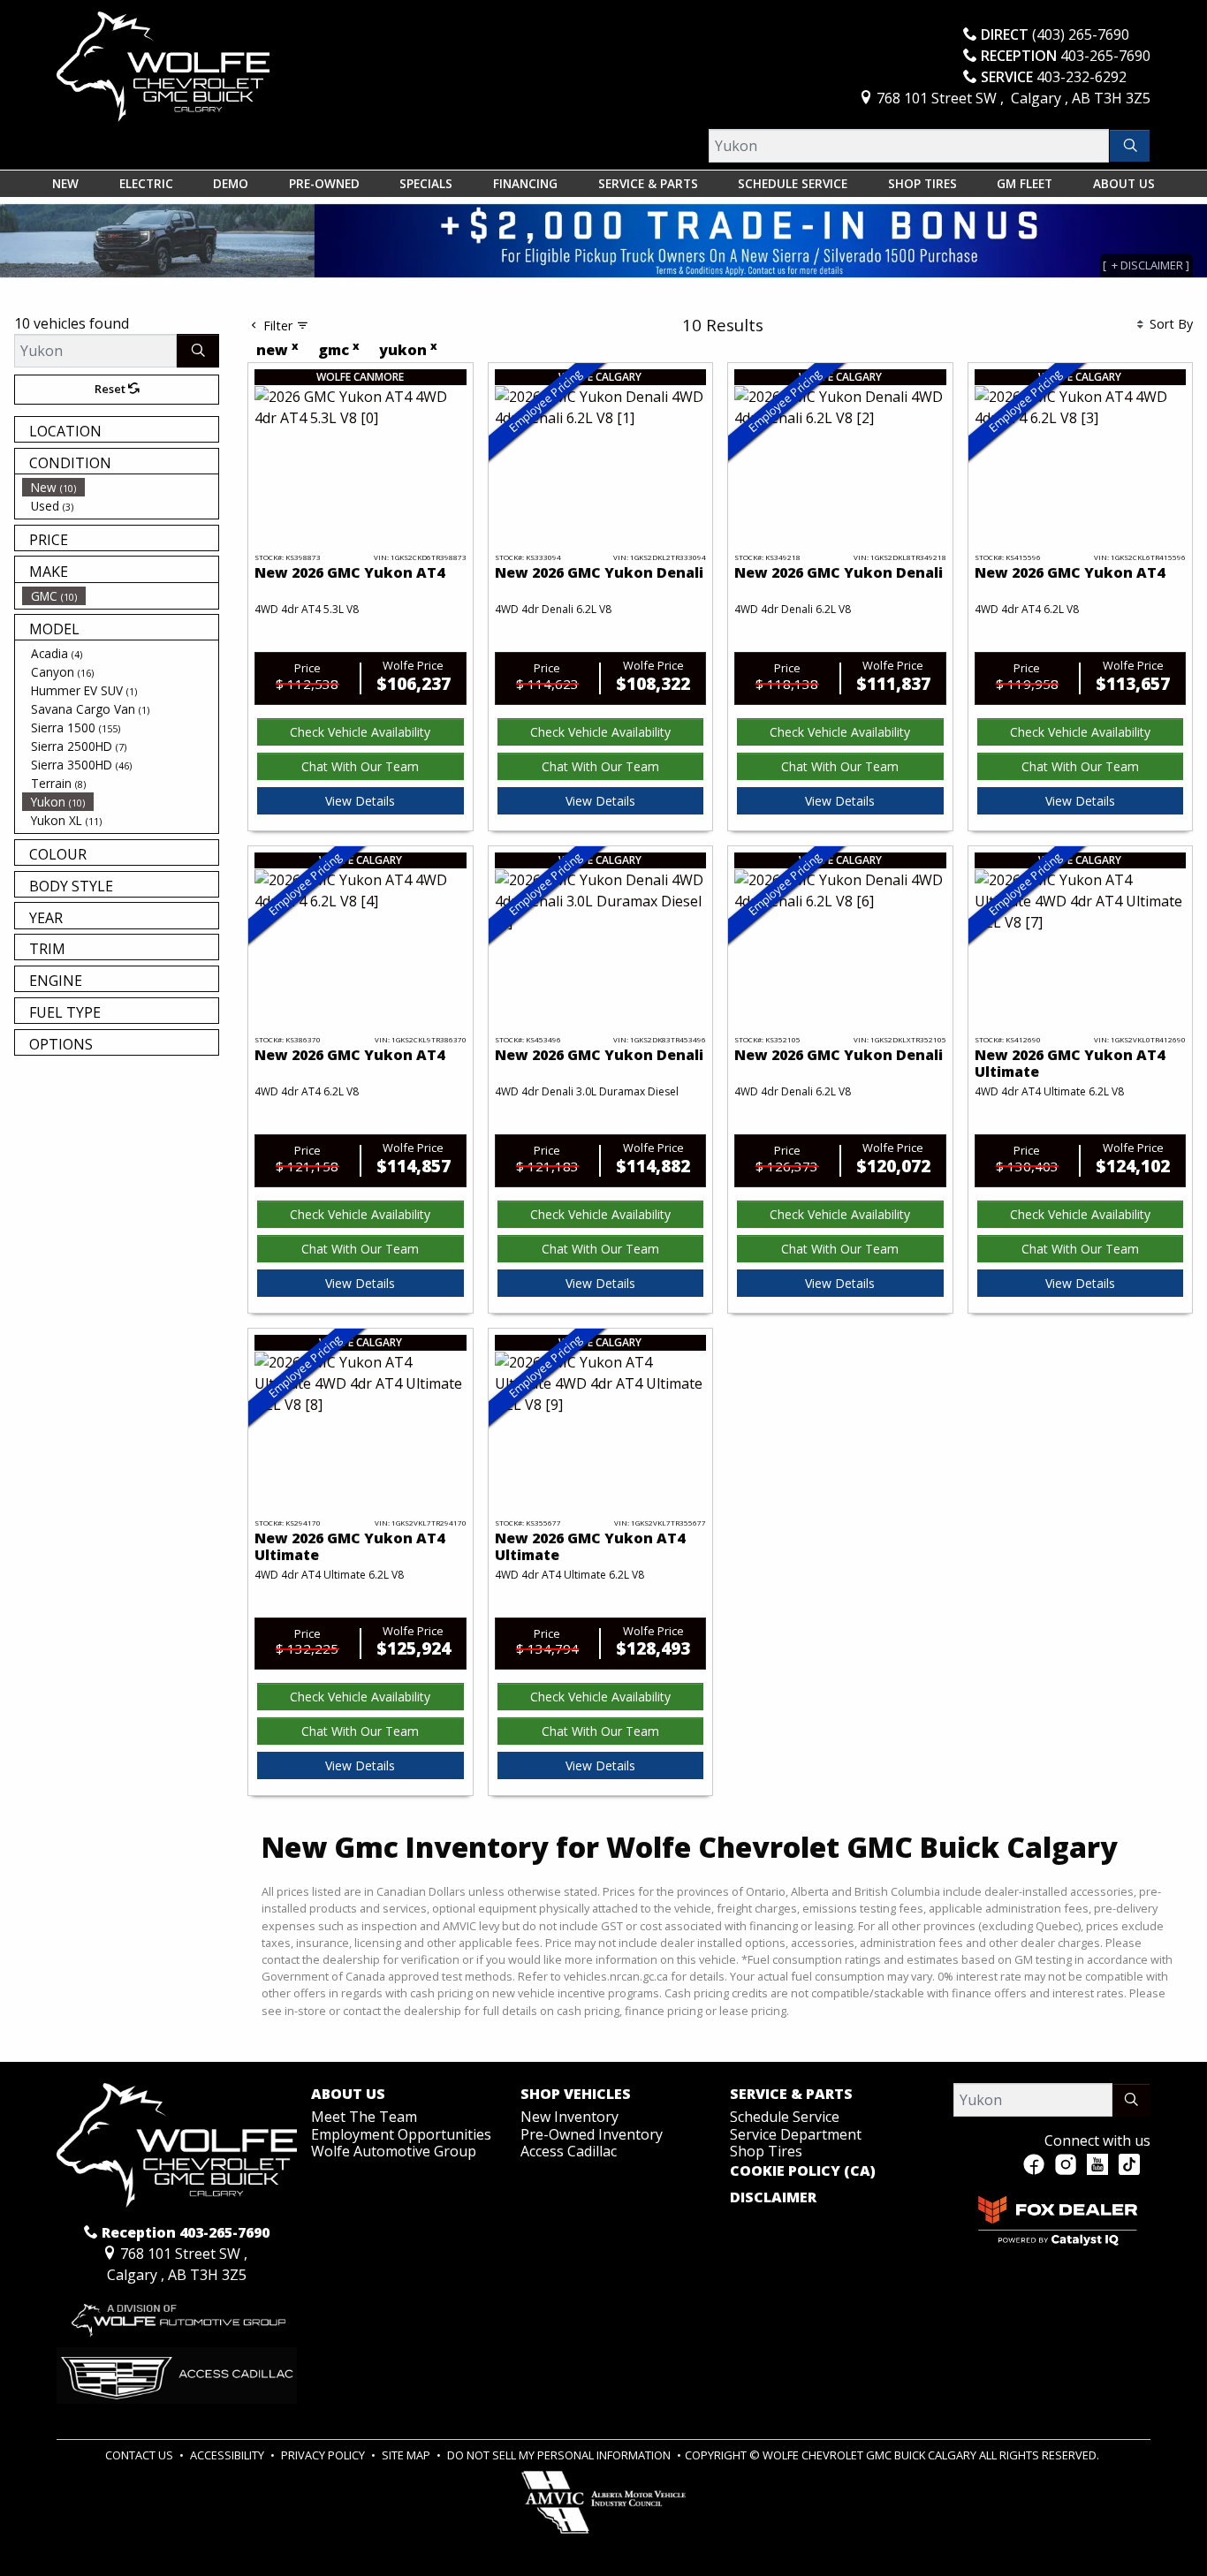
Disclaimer (773, 2198)
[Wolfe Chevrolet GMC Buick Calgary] (163, 65)
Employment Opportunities (401, 2134)
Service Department (796, 2134)
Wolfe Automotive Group (394, 2151)
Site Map (407, 2455)
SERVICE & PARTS (791, 2095)
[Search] (1130, 146)
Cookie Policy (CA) (803, 2171)
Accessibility (228, 2455)
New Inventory (569, 2117)
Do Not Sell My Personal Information (560, 2455)
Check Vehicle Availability (360, 732)
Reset (111, 389)
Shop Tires (766, 2151)
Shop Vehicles (576, 2095)
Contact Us (140, 2455)
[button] (65, 184)
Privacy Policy (324, 2455)
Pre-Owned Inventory (592, 2134)
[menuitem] (120, 487)
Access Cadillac (569, 2151)
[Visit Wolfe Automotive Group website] (177, 2315)
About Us (348, 2095)
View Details (360, 801)
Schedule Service (785, 2117)
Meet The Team (364, 2117)
